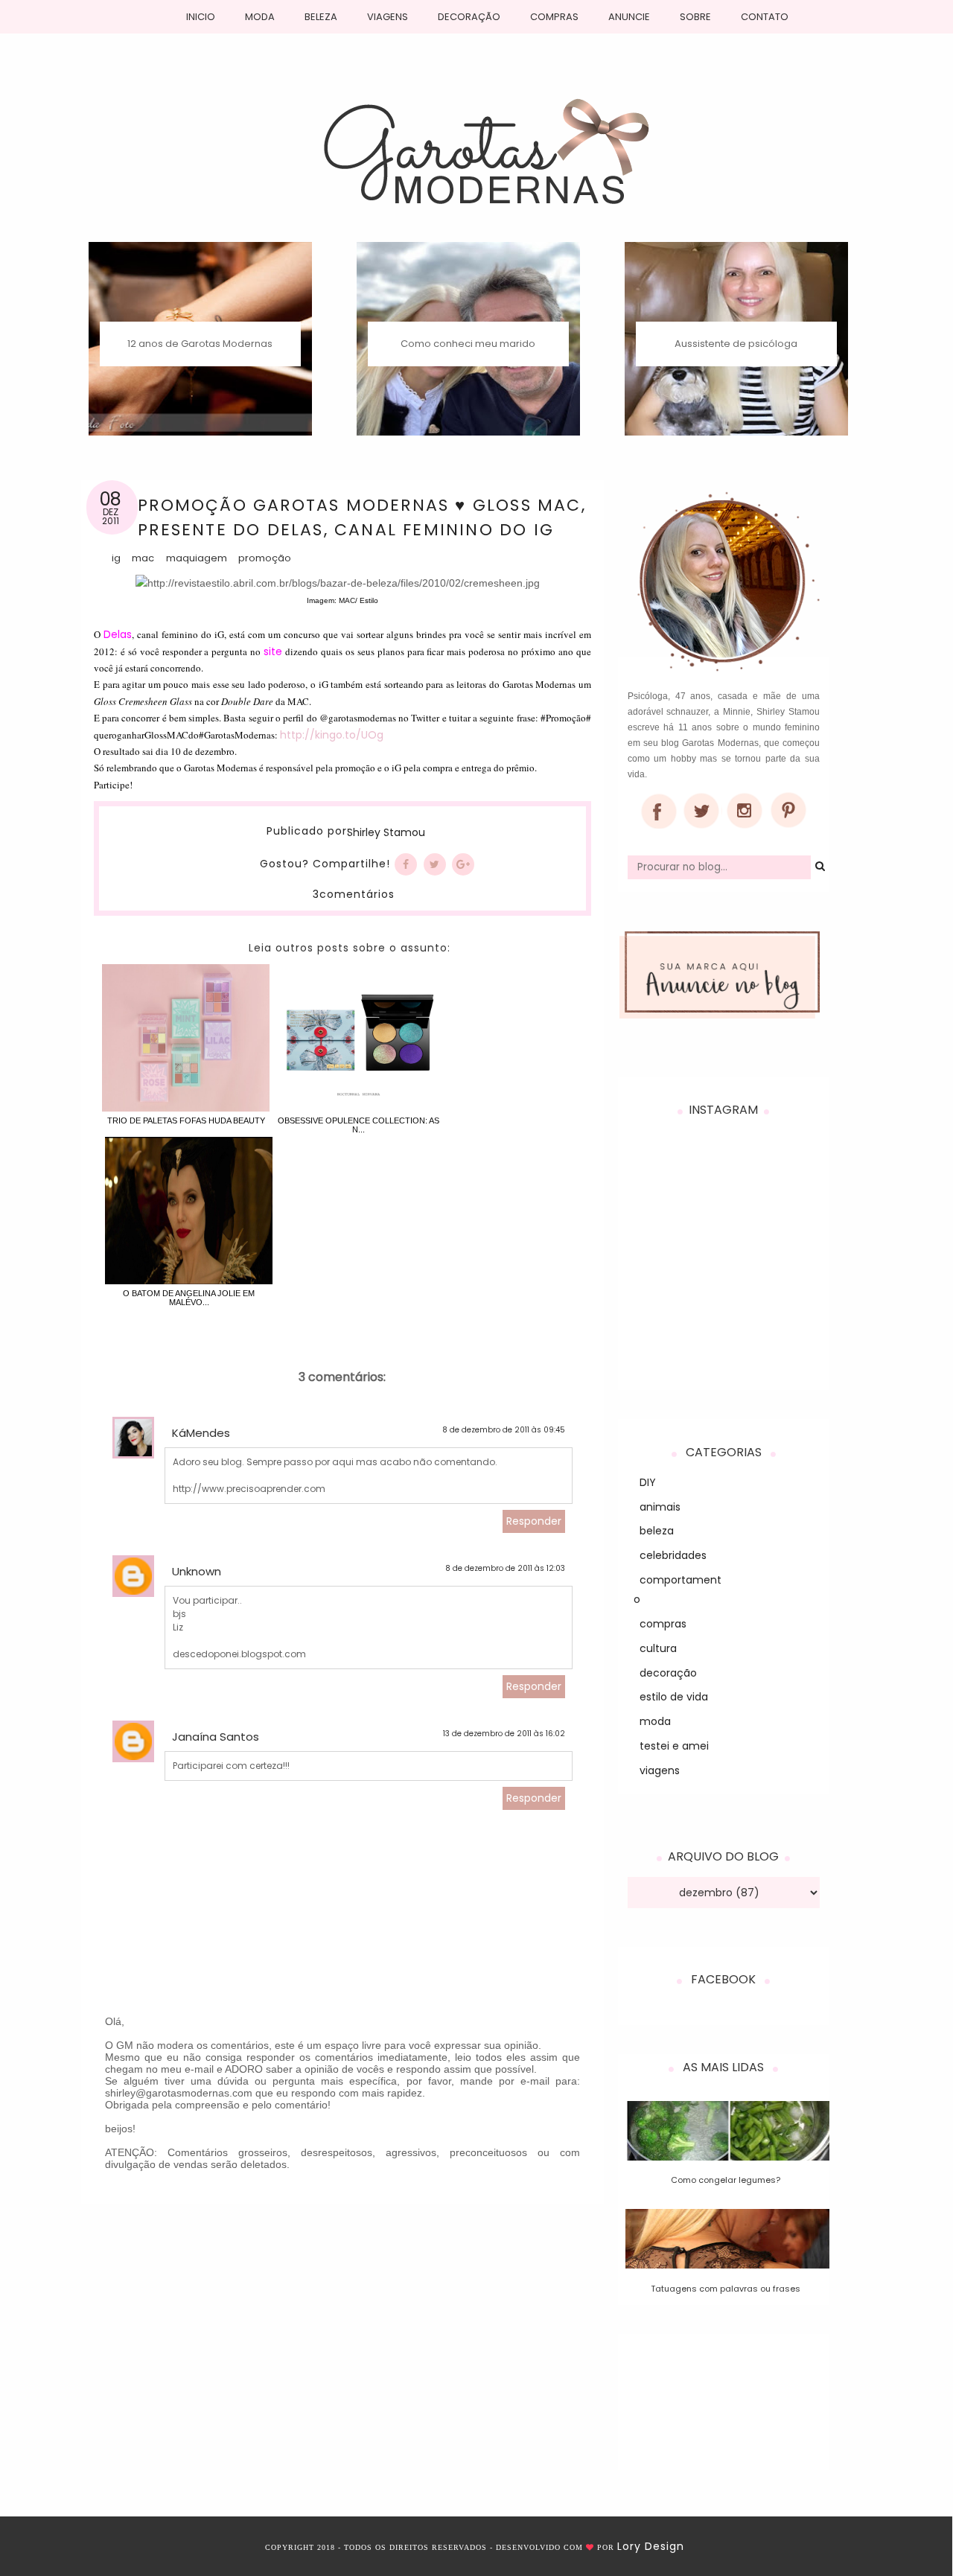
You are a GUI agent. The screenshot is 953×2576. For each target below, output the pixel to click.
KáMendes (201, 1433)
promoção (265, 558)
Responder (534, 1521)
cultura (658, 1648)
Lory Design (651, 2546)
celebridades (673, 1555)
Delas (118, 634)
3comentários (354, 894)
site (273, 651)
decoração (668, 1673)
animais (660, 1507)
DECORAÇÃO (469, 17)
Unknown (197, 1571)
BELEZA (321, 17)
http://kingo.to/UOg (332, 735)
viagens (660, 1770)
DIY (648, 1482)
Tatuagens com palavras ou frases (726, 2289)
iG (116, 558)
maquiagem (197, 558)
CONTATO (765, 17)
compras (663, 1624)
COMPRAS (554, 17)
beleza (657, 1531)
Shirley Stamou (386, 833)
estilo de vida (674, 1697)
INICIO (201, 17)
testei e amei (674, 1746)
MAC (143, 558)
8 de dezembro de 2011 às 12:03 (505, 1568)
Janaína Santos (216, 1737)
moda (655, 1721)
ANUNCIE (629, 17)
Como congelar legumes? (726, 2180)
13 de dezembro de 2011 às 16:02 (504, 1734)
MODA (260, 17)
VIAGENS (388, 17)
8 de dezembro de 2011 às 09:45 (504, 1430)
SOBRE (695, 17)
